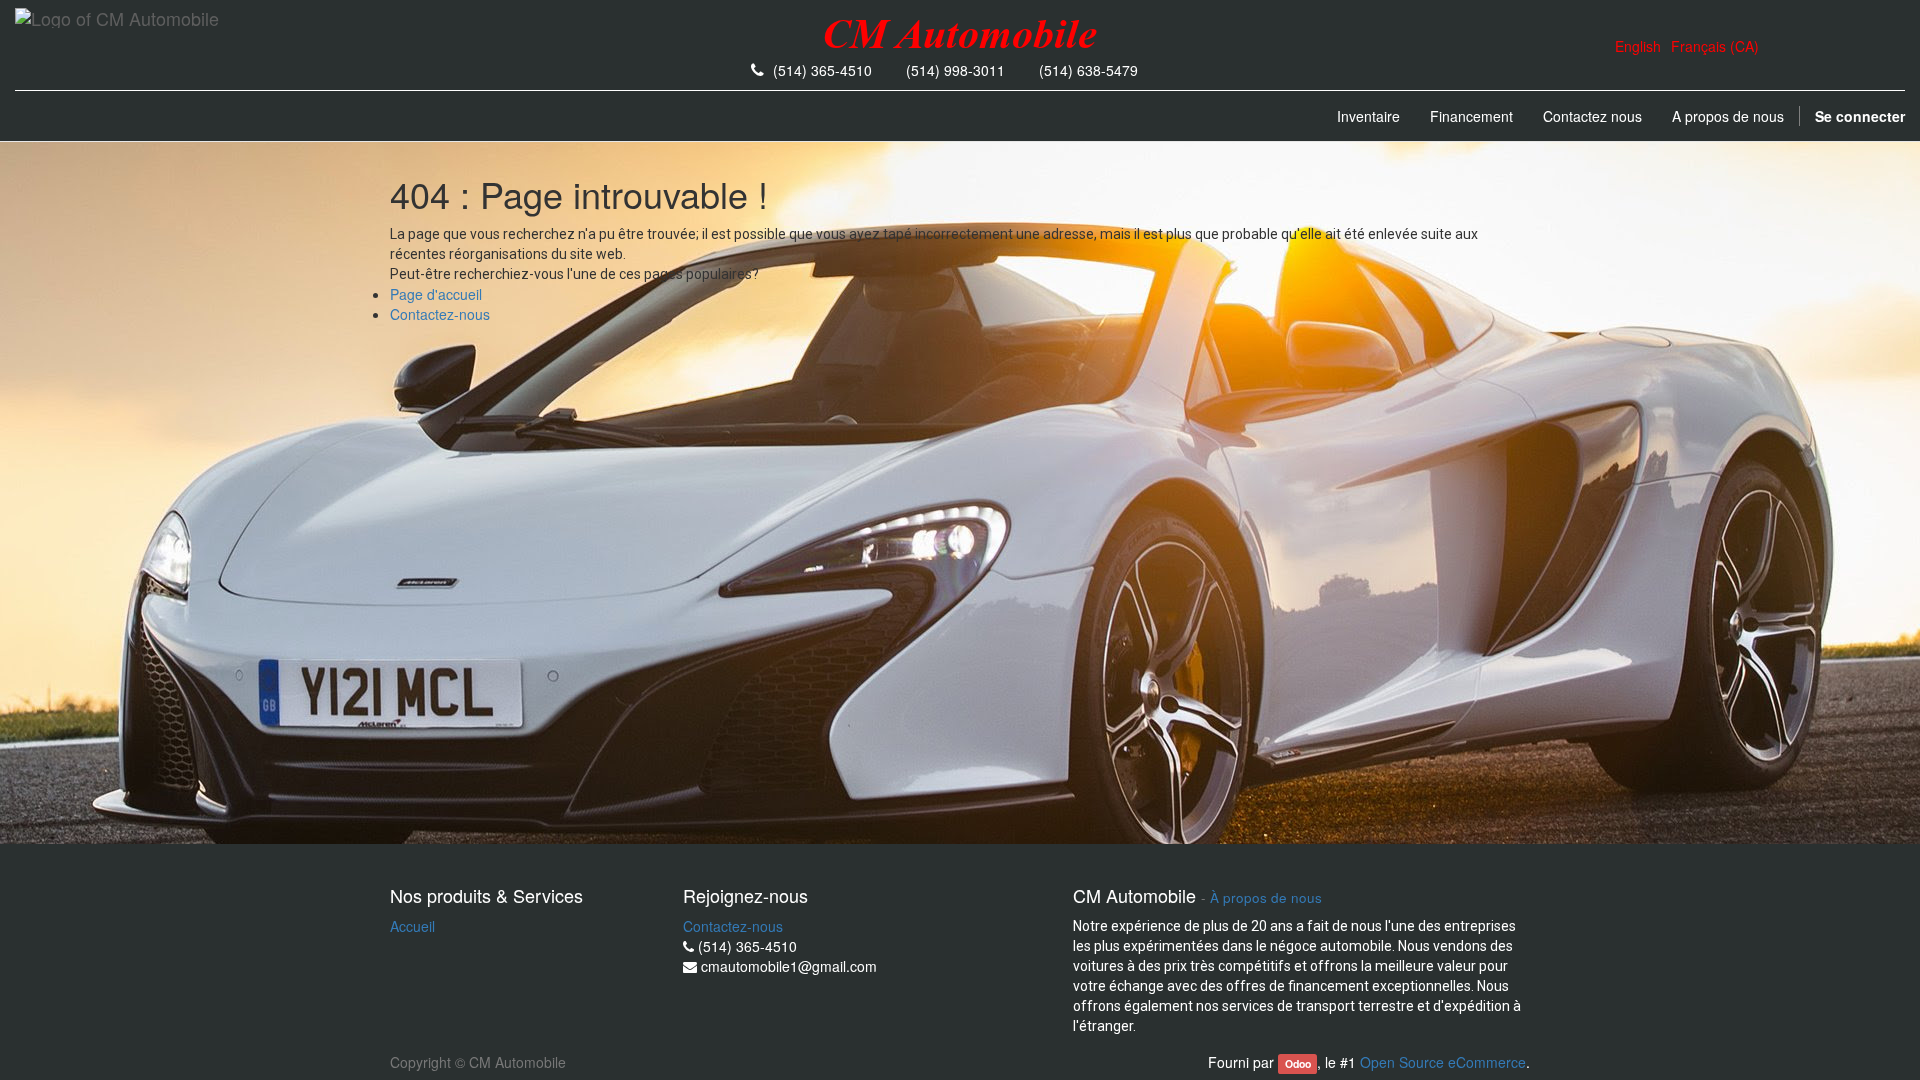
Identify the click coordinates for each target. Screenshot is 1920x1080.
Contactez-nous (440, 314)
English (1638, 46)
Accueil (412, 926)
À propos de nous (1266, 897)
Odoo (1298, 1063)
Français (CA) (1715, 46)
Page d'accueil (436, 294)
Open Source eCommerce (1443, 1062)
